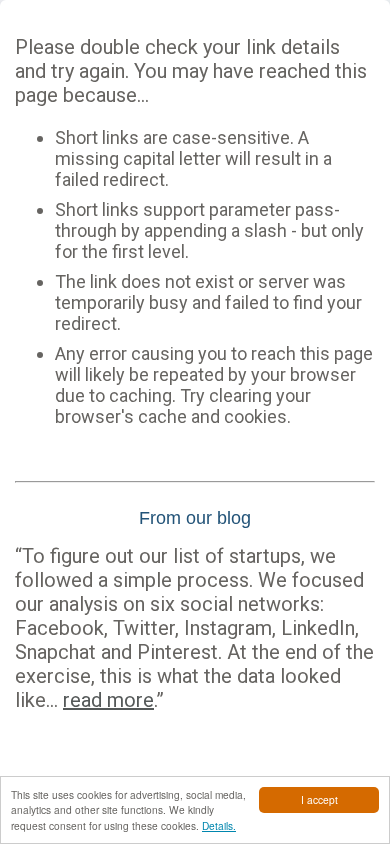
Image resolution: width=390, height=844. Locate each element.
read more (108, 700)
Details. (219, 825)
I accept (319, 799)
